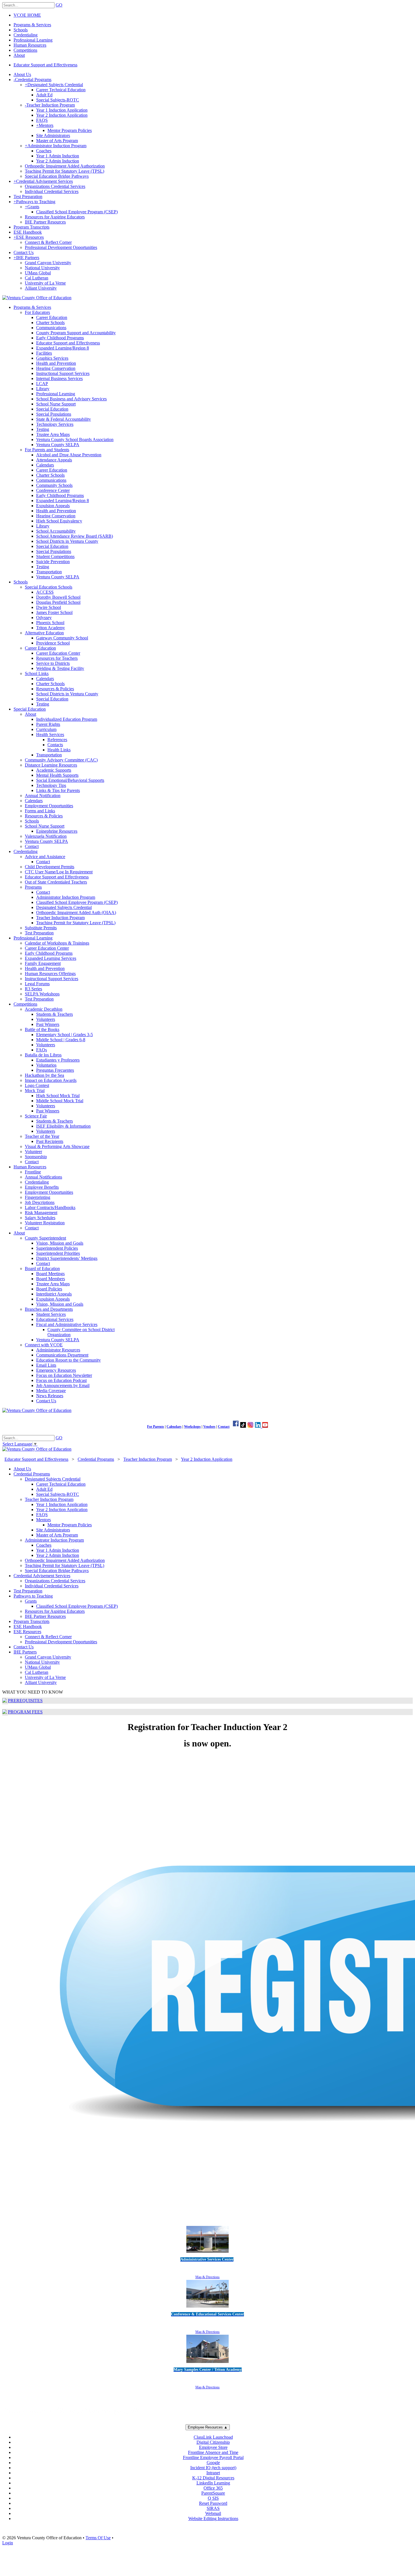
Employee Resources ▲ (208, 2427)
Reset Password (213, 2503)
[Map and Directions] (207, 2253)
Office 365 (213, 2488)
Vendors (209, 1427)
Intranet (213, 2473)
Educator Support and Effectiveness (45, 65)
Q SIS (213, 2498)
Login (8, 2543)
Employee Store (213, 2447)
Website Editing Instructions (213, 2519)
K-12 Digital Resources (213, 2478)
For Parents (156, 1427)
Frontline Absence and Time (213, 2452)
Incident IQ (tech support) (213, 2468)
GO (59, 5)
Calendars (174, 1427)
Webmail (213, 2513)
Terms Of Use (98, 2538)
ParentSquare (213, 2493)
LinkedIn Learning (213, 2483)
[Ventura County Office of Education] (37, 298)
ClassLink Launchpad (213, 2437)
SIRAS (213, 2508)
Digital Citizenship (213, 2442)
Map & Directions (207, 2277)
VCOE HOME (27, 15)
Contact (224, 1427)
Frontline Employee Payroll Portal (213, 2457)
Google (213, 2463)
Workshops (192, 1427)
